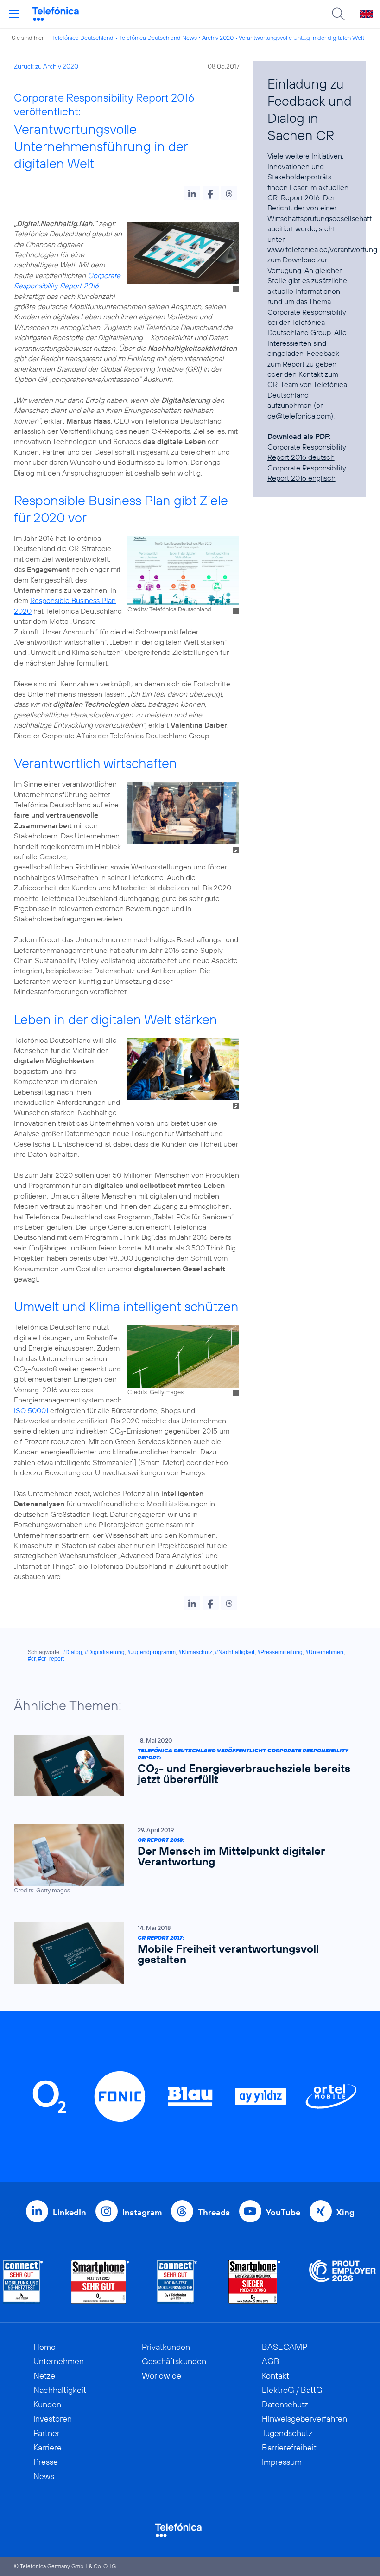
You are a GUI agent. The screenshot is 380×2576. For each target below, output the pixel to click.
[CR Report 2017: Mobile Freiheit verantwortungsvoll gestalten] (185, 1953)
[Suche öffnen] (338, 14)
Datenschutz (285, 2404)
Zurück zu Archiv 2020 (46, 66)
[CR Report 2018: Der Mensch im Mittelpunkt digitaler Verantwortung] (185, 1859)
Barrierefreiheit (289, 2447)
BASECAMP (285, 2347)
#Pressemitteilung (280, 1652)
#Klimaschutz (195, 1652)
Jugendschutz (287, 2433)
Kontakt (275, 2376)
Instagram (142, 2212)
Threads (214, 2212)
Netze (44, 2376)
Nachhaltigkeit (60, 2390)
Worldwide (161, 2376)
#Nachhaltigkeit (235, 1652)
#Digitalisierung (105, 1652)
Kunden (47, 2404)
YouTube (283, 2212)
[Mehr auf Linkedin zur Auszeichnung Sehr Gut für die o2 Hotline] (177, 2282)
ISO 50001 (31, 1410)
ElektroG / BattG (292, 2390)
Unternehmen (59, 2361)
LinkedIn (70, 2212)
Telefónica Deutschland (82, 38)
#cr (32, 1659)
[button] (192, 193)
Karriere (47, 2447)
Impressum (282, 2462)
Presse (46, 2462)
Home (44, 2347)
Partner (47, 2433)
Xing (345, 2212)
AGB (271, 2361)
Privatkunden (166, 2347)
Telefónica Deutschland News (158, 38)
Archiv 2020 (218, 38)
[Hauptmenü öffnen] (14, 14)
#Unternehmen (324, 1652)
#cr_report (51, 1659)
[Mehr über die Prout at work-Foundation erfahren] (342, 2282)
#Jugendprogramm (152, 1652)
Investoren (53, 2419)
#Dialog (72, 1652)
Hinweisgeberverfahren (304, 2419)
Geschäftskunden (174, 2361)
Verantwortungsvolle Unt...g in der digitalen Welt (301, 38)
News (44, 2476)
